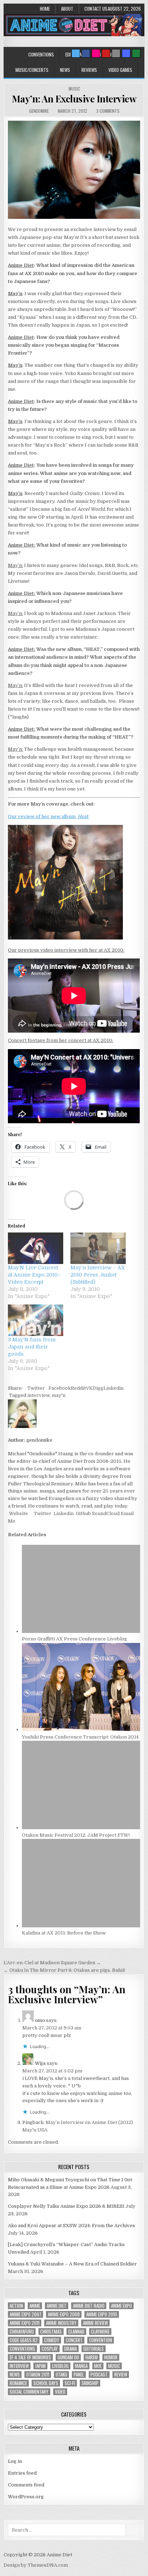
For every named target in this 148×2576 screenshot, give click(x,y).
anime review (95, 2323)
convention (101, 2340)
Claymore (100, 2332)
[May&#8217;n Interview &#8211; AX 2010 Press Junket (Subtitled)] (98, 1248)
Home (45, 9)
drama (71, 2349)
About (67, 9)
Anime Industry (61, 2323)
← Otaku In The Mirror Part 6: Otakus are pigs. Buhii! (64, 1970)
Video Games (120, 70)
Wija (40, 2063)
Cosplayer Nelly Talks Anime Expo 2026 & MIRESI (66, 2206)
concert (74, 2340)
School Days (46, 2383)
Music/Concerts (32, 70)
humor (111, 2357)
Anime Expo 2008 (64, 2314)
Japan (40, 2366)
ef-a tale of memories (30, 2357)
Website (18, 1513)
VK (89, 1388)
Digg (98, 1388)
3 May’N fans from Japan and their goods (32, 1347)
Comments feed (26, 2485)
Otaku (61, 2375)
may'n (59, 1395)
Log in (15, 2461)
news (15, 2375)
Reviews (89, 70)
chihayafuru (22, 2332)
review (121, 2375)
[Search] (116, 53)
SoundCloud (105, 1513)
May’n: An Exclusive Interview (74, 99)
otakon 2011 (38, 2375)
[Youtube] (106, 53)
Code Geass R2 (24, 2340)
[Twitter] (76, 53)
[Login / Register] (136, 53)
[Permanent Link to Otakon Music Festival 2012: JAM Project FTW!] (81, 1828)
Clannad (76, 2332)
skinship (90, 2383)
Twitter (36, 1388)
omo (40, 2020)
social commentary (29, 2392)
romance (18, 2383)
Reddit (78, 1388)
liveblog (60, 2366)
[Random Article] (126, 53)
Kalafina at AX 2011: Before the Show (64, 1933)
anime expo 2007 (26, 2314)
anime (35, 2306)
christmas (51, 2332)
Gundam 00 (68, 2357)
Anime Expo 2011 (25, 2323)
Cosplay (50, 2349)
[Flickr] (96, 53)
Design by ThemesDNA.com (36, 2565)
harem (92, 2357)
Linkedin (114, 1388)
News (65, 70)
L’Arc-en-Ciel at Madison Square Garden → (52, 1963)
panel (79, 2375)
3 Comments (108, 111)
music (114, 2366)
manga (81, 2366)
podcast (99, 2375)
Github (83, 1513)
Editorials (94, 2349)
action (16, 2306)
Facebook (60, 1388)
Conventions (41, 54)
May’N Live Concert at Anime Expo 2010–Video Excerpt (34, 1275)
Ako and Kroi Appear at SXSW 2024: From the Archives (71, 2226)
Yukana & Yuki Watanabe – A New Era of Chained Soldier (72, 2264)
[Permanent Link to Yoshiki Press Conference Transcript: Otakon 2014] (81, 1729)
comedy (52, 2340)
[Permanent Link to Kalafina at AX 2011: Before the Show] (81, 1926)
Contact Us (96, 9)
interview (38, 1395)
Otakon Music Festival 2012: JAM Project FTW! (76, 1835)
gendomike (39, 111)
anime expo (121, 2306)
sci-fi (70, 2383)
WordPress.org (26, 2497)
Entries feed (22, 2473)
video (60, 2392)
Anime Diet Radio (89, 2306)
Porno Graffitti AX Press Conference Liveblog (75, 1639)
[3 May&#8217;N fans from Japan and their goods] (36, 1320)
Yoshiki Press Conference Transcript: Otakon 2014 (80, 1737)
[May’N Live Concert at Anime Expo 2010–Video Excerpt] (36, 1248)
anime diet (57, 2306)
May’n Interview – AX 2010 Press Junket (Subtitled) (98, 1275)
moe (98, 2366)
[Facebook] (86, 53)
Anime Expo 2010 (102, 2314)
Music (74, 89)
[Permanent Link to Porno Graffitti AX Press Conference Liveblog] (81, 1631)
